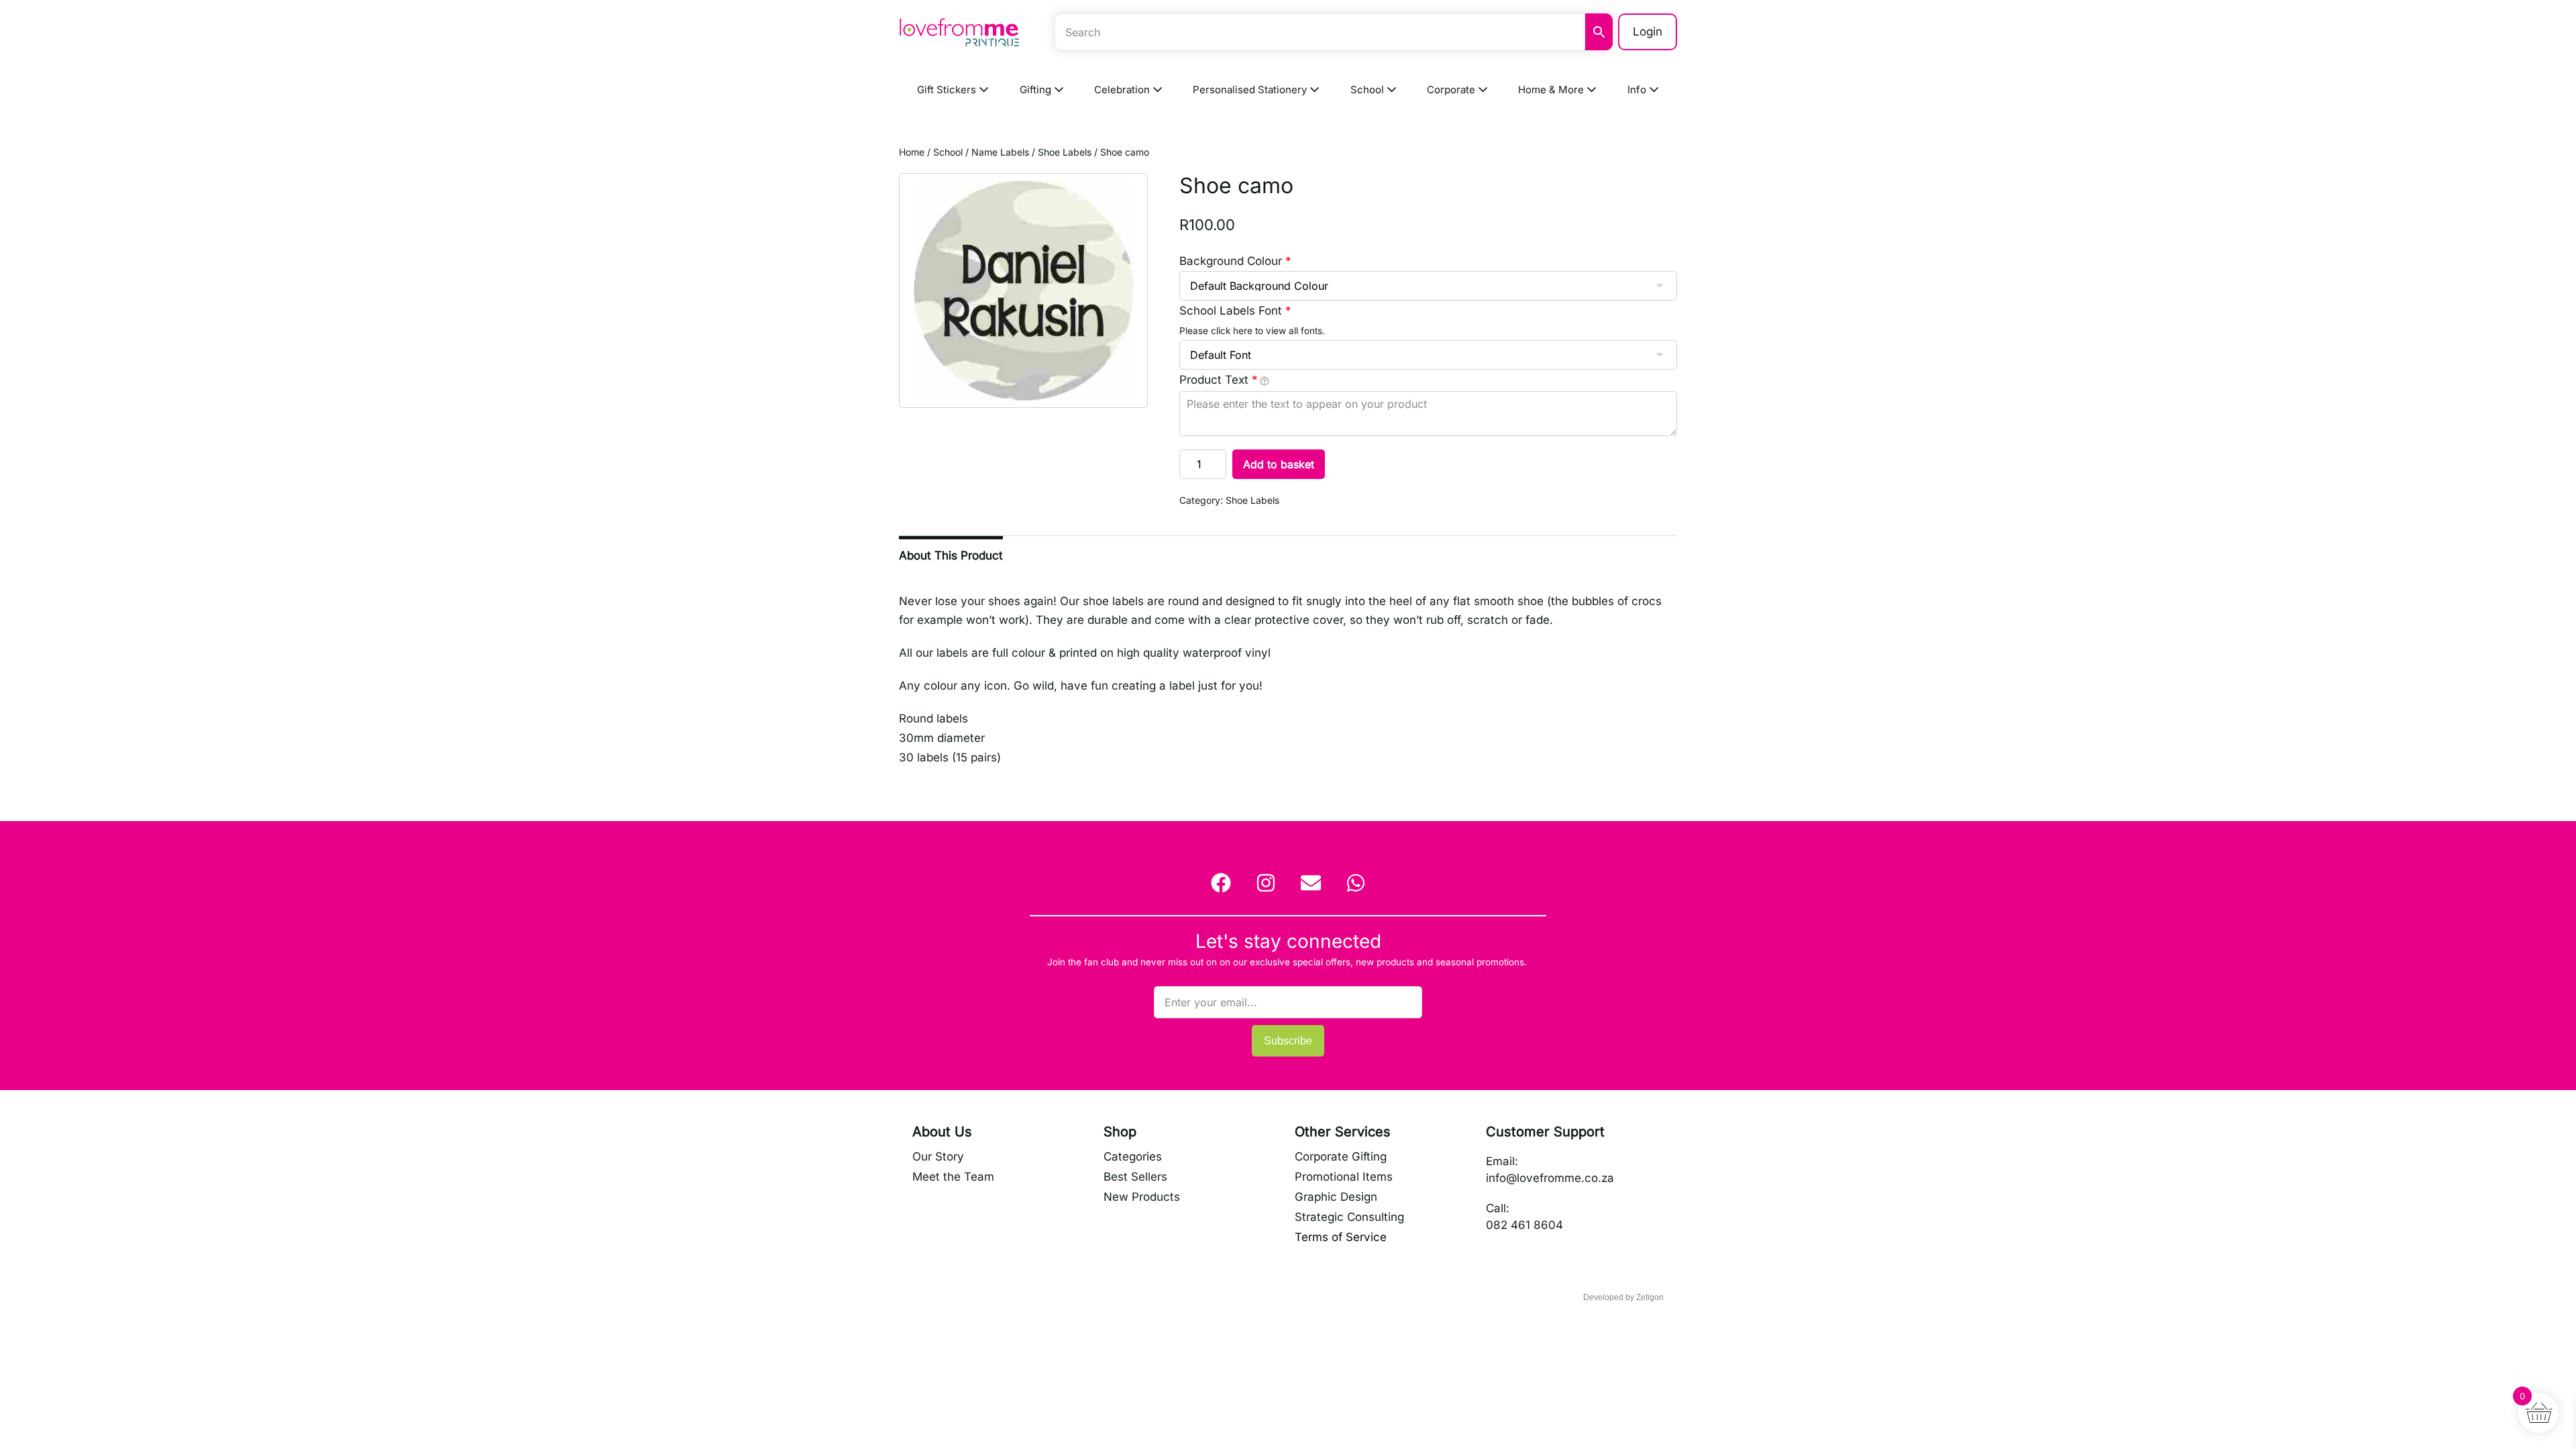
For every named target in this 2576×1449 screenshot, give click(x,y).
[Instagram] (1266, 883)
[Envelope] (1311, 883)
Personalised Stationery (1251, 90)
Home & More (1552, 90)
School (1368, 90)
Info (1638, 90)
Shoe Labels (1065, 152)
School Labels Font (1235, 311)
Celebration (1123, 90)
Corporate (1452, 90)
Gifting (1037, 90)
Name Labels (1000, 152)
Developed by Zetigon (1623, 1297)
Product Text (1219, 380)
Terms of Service (1341, 1237)
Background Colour (1235, 261)
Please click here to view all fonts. (1252, 331)
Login (1648, 32)
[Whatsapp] (1356, 883)
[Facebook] (1221, 883)
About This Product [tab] (951, 555)
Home (912, 152)
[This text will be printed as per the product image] (1265, 381)
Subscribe (1288, 1041)
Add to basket (1279, 464)
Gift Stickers (948, 90)
